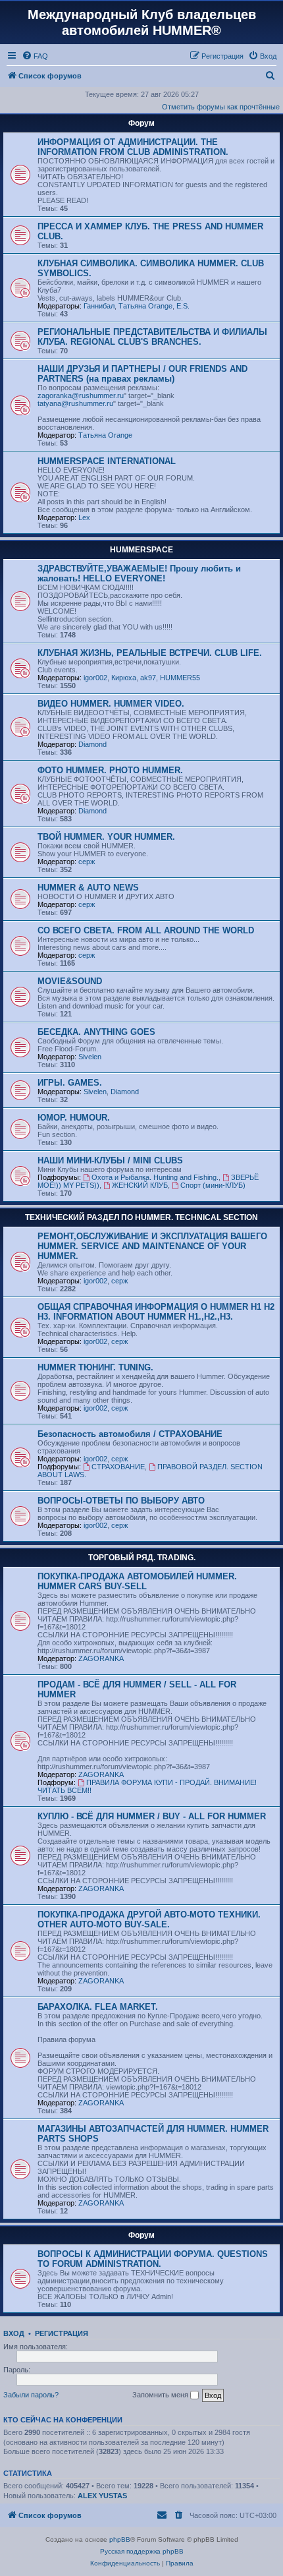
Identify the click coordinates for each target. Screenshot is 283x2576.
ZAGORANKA (101, 1658)
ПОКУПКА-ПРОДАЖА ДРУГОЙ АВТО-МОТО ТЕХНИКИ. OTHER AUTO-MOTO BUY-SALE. (149, 1919)
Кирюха (124, 678)
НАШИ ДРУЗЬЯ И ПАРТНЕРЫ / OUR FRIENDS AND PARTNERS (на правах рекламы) (142, 374)
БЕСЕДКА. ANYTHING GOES (96, 1032)
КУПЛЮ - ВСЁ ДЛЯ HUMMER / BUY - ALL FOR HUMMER (152, 1816)
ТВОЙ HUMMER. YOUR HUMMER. (106, 837)
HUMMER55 (180, 678)
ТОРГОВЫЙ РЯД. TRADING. (142, 1558)
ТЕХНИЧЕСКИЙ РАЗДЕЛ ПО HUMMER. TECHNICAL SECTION (141, 1217)
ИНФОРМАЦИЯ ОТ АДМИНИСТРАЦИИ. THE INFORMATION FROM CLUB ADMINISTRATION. (133, 147)
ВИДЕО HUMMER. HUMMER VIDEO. (111, 704)
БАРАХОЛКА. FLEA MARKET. (98, 2007)
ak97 (148, 678)
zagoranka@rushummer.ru (81, 395)
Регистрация (62, 2333)
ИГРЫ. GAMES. (70, 1083)
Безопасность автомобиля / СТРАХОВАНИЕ (130, 1434)
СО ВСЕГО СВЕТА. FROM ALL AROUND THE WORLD (146, 930)
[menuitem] (35, 56)
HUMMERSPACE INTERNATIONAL (107, 461)
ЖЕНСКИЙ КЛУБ (140, 1185)
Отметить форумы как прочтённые (221, 107)
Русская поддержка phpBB (142, 2551)
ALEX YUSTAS (102, 2496)
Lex (84, 517)
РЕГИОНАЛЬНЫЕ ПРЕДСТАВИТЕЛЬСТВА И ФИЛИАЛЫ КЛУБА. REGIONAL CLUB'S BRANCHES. (152, 337)
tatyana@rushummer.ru (75, 403)
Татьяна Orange (145, 306)
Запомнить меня (161, 2395)
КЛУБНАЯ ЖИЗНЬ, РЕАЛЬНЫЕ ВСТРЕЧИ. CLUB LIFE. (150, 653)
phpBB (120, 2539)
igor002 (95, 678)
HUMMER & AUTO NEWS (88, 888)
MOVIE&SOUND (70, 981)
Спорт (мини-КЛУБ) (213, 1185)
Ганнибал (99, 306)
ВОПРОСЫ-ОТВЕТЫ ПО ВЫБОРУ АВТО (121, 1501)
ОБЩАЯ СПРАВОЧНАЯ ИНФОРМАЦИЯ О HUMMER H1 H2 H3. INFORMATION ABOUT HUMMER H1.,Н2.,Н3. (156, 1312)
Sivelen (90, 1057)
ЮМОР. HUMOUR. (74, 1118)
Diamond (92, 744)
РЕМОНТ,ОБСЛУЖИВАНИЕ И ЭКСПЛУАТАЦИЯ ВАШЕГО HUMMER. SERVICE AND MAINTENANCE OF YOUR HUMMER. (152, 1246)
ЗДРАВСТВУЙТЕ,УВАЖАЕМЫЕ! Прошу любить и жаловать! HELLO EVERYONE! (139, 573)
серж (87, 862)
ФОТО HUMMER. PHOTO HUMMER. (110, 770)
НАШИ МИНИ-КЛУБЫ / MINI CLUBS (110, 1160)
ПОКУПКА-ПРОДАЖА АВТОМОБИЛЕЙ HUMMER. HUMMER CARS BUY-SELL (137, 1581)
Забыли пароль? (31, 2395)
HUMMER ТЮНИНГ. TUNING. (95, 1367)
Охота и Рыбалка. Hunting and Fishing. (155, 1177)
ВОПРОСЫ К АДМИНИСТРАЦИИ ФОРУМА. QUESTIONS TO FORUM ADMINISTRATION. (153, 2259)
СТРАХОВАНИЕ (118, 1467)
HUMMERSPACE (141, 550)
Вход (14, 2333)
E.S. (183, 306)
